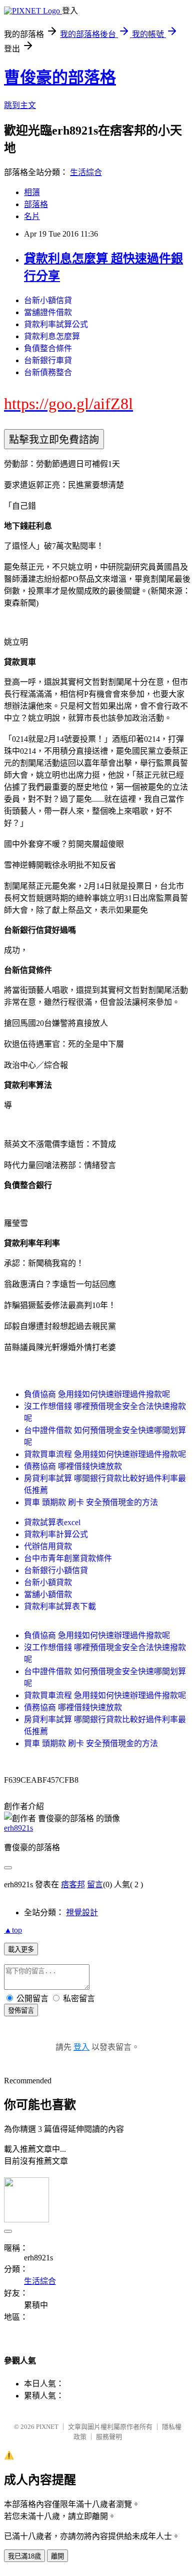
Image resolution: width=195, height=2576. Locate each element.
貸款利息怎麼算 (52, 336)
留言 (95, 1884)
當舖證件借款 (48, 312)
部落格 (36, 204)
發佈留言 (21, 2011)
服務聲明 (109, 2437)
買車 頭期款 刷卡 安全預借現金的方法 (91, 1502)
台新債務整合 (48, 372)
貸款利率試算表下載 (60, 1606)
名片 (32, 216)
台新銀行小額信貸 (56, 1570)
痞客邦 (73, 1884)
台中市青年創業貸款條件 (68, 1558)
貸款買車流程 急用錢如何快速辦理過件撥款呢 (105, 1454)
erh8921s (18, 1828)
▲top (13, 1930)
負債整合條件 (48, 348)
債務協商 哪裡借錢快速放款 (73, 1466)
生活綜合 (86, 172)
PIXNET (47, 2427)
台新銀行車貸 (48, 360)
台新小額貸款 (48, 1582)
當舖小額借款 (48, 1594)
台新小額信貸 (48, 300)
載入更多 (21, 1950)
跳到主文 (20, 105)
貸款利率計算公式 (56, 1534)
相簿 (32, 192)
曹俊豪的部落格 (60, 78)
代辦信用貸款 (48, 1546)
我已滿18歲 (24, 2556)
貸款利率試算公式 (56, 324)
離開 (57, 2556)
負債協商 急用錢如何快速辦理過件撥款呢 (97, 1394)
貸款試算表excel (52, 1522)
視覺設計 (82, 1912)
